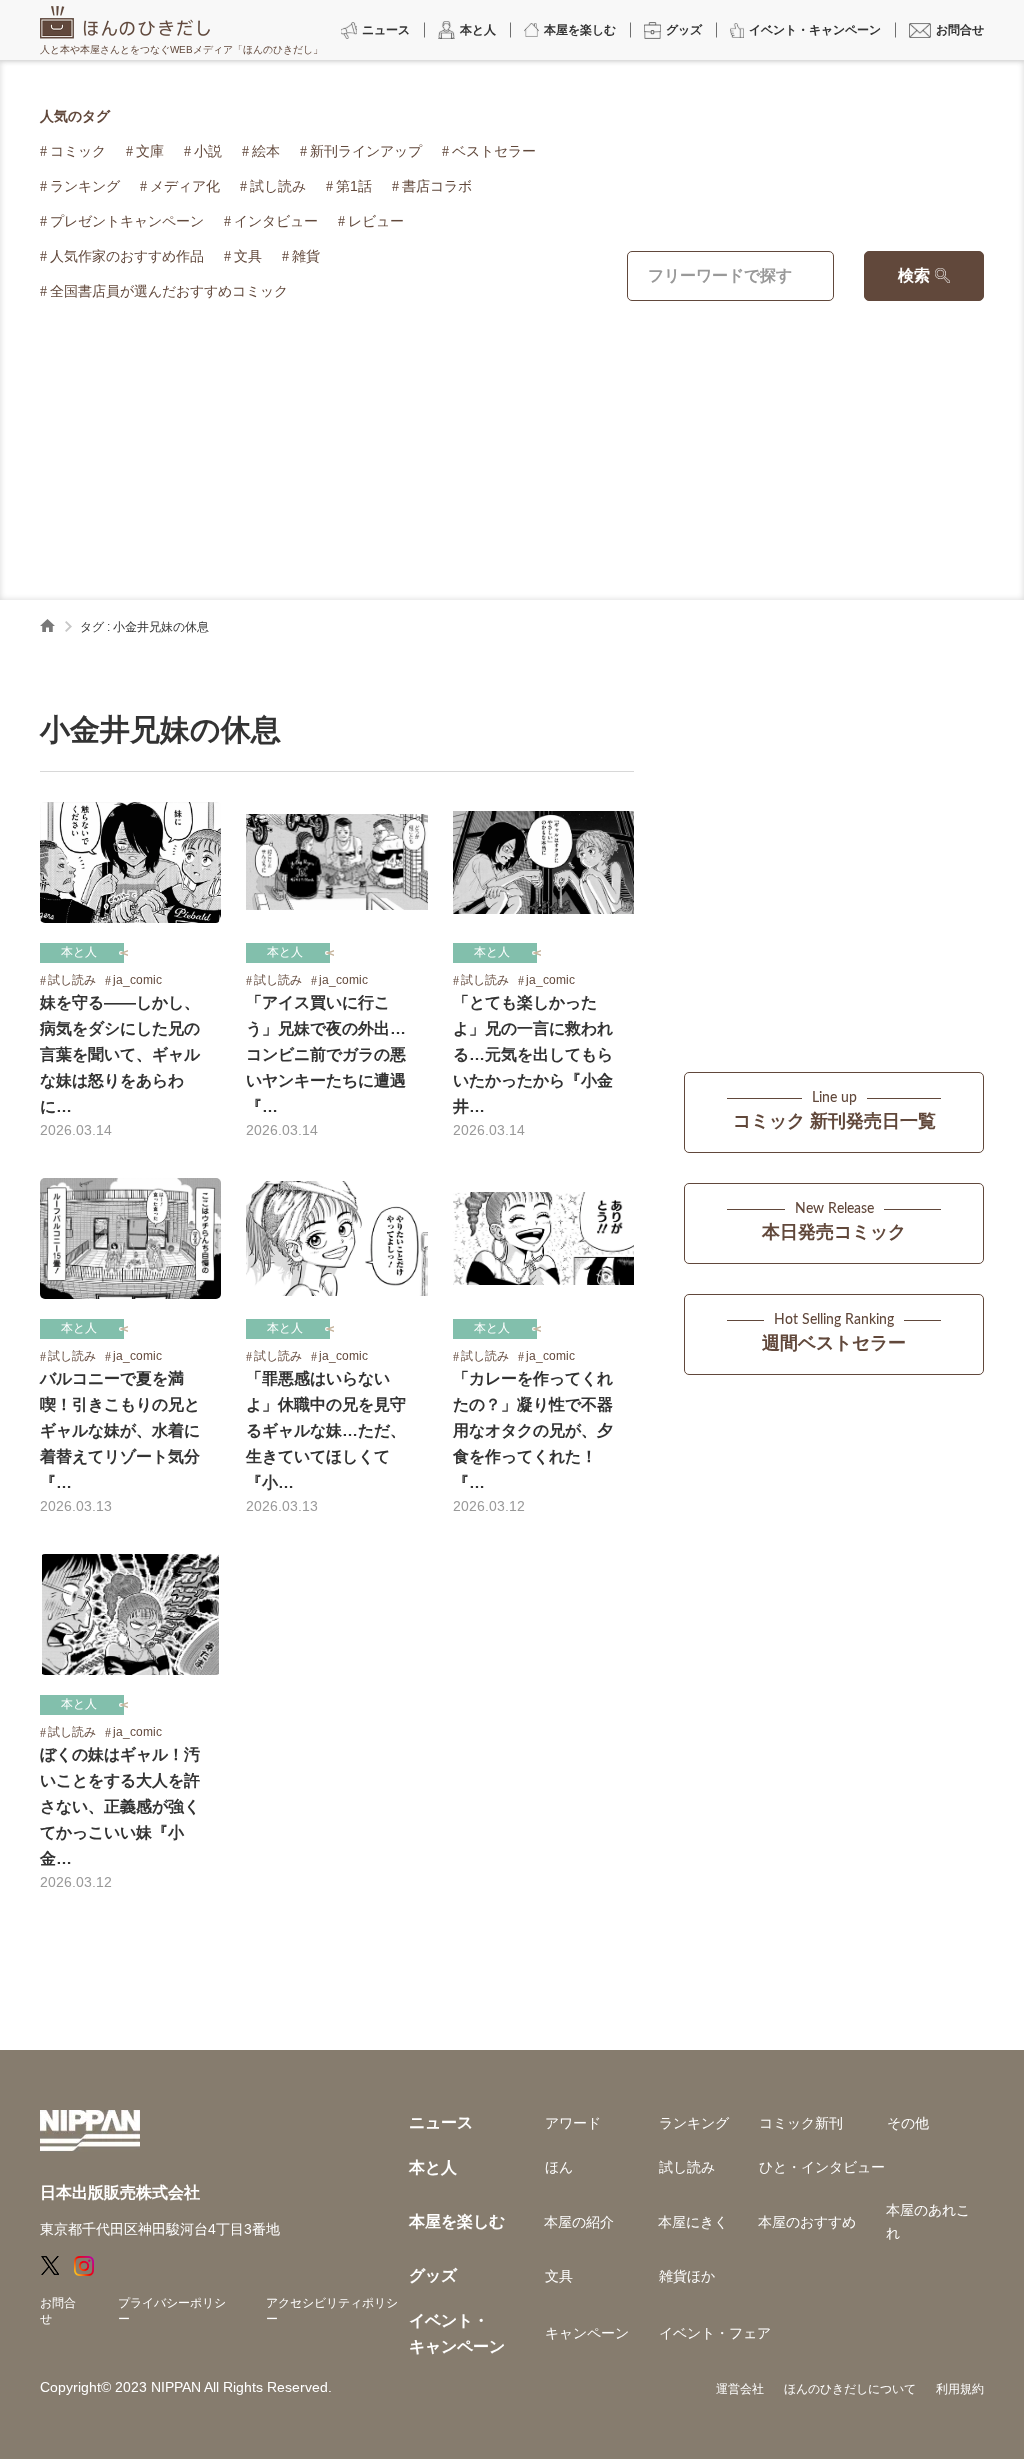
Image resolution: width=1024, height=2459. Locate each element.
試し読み (278, 186)
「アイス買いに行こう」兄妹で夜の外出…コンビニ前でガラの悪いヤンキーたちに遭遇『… (326, 1054)
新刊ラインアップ (366, 151)
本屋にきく (693, 2222)
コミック (78, 151)
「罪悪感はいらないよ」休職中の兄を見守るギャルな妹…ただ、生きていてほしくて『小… (326, 1430)
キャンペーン (587, 2333)
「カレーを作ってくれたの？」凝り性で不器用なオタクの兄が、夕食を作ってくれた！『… (533, 1430)
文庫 (150, 151)
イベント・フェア (715, 2333)
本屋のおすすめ (807, 2222)
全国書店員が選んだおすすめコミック (169, 291)
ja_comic (137, 980)
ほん (559, 2167)
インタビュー (276, 221)
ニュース (441, 2122)
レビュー (376, 221)
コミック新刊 (801, 2123)
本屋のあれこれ (928, 2221)
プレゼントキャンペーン (127, 221)
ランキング (85, 186)
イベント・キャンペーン (457, 2333)
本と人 (79, 952)
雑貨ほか (687, 2276)
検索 (914, 275)
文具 (248, 256)
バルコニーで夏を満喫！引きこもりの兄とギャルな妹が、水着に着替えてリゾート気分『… (120, 1430)
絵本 (266, 151)
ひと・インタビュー (822, 2167)
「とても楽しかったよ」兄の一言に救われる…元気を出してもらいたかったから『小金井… (533, 1054)
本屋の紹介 (579, 2222)
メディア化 (185, 186)
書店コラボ (437, 186)
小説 (208, 151)
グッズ (433, 2275)
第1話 (354, 186)
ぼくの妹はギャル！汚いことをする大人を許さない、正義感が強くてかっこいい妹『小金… (120, 1806)
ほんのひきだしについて (850, 2389)
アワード (573, 2123)
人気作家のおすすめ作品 (127, 256)
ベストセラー (494, 151)
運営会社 (740, 2389)
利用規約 (960, 2389)
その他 (908, 2123)
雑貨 (306, 256)
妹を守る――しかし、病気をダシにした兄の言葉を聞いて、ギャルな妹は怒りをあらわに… (120, 1054)
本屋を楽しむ (457, 2221)
